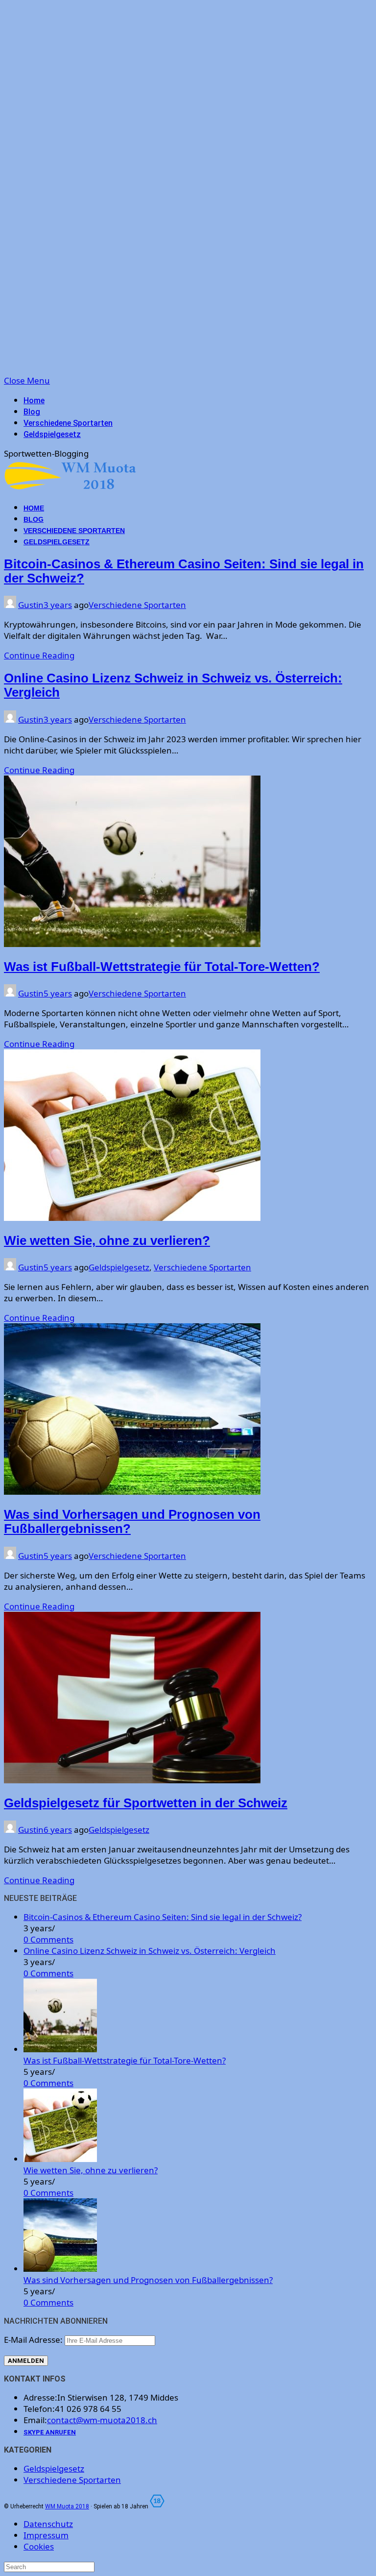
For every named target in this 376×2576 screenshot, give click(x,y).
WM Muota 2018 (67, 2506)
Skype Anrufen (50, 2432)
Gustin (31, 605)
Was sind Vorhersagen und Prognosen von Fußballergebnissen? (148, 2280)
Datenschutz (48, 2524)
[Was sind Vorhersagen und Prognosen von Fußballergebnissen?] (60, 2269)
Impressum (46, 2535)
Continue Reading (39, 655)
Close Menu (27, 380)
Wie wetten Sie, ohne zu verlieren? (107, 1240)
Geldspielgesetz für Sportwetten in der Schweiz (146, 1803)
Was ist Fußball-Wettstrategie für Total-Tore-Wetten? (162, 967)
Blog (32, 412)
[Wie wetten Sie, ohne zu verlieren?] (60, 2159)
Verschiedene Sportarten (68, 423)
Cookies (39, 2546)
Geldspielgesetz (52, 434)
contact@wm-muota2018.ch (102, 2420)
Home (34, 401)
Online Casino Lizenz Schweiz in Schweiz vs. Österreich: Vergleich (150, 1951)
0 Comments (48, 1939)
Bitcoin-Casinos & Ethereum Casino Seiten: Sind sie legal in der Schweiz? (163, 1917)
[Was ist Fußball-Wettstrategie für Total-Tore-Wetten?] (60, 2049)
